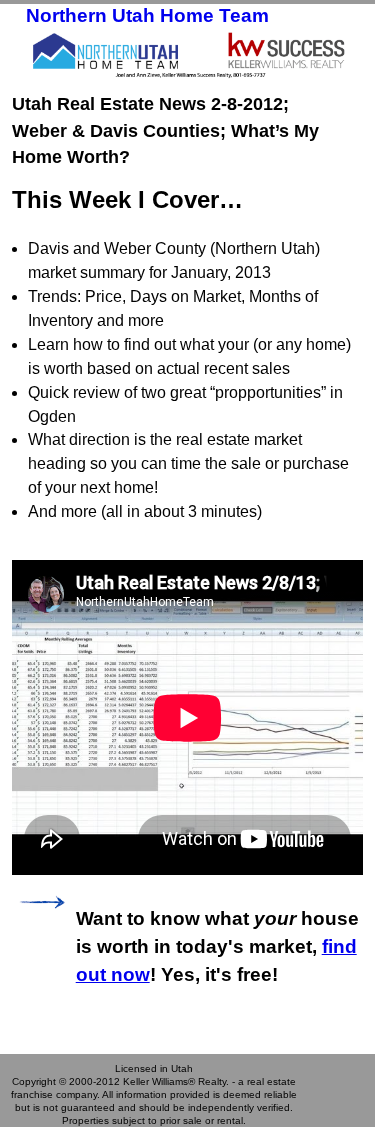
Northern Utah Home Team (147, 15)
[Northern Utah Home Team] (187, 54)
